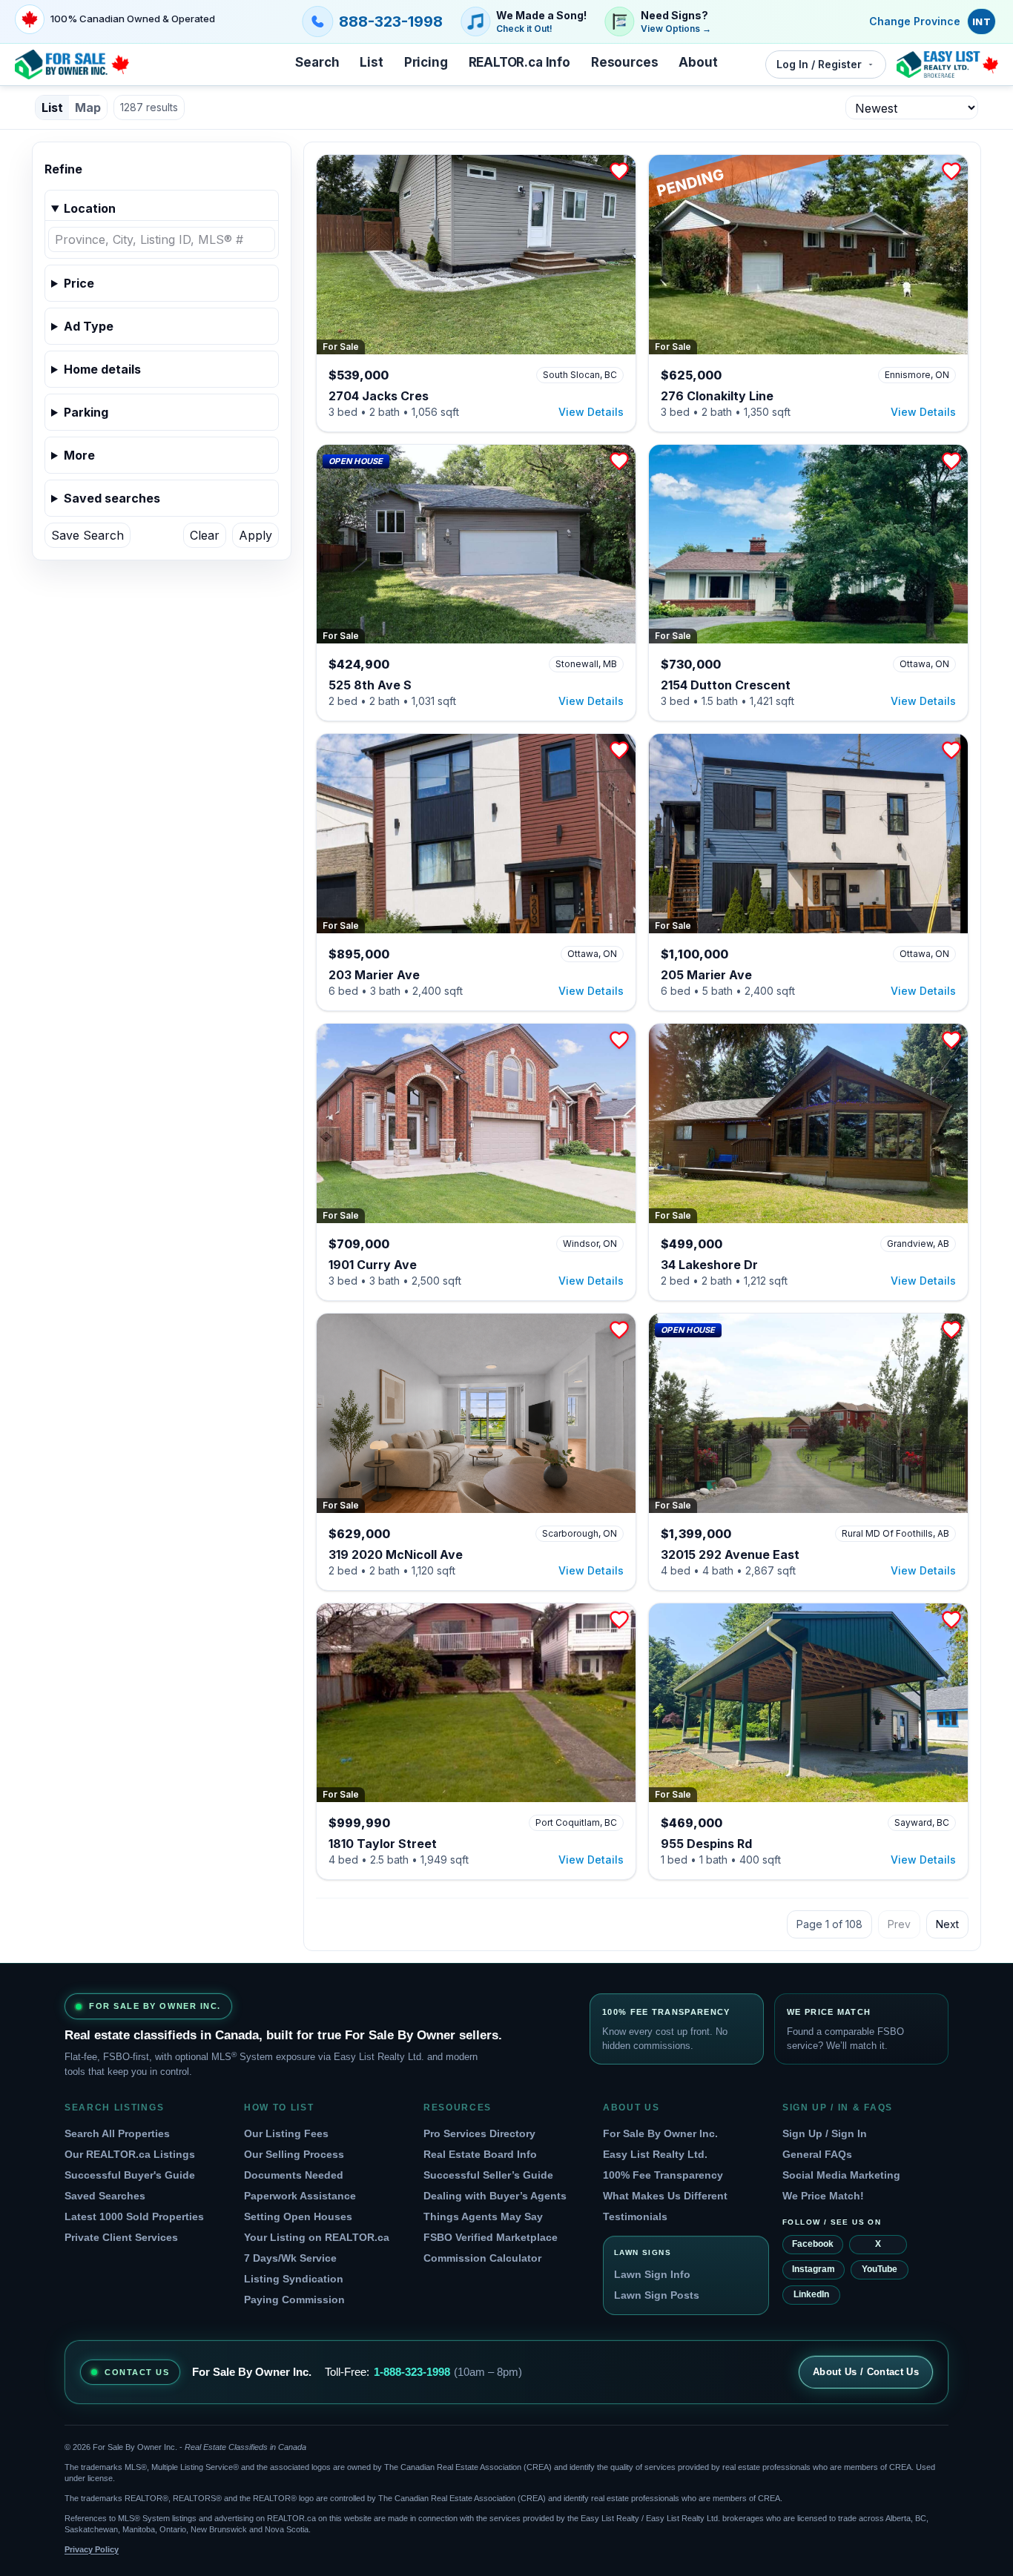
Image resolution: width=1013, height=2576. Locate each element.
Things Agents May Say (483, 2216)
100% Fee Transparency (663, 2175)
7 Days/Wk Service (290, 2258)
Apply (255, 535)
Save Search (88, 535)
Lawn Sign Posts (657, 2295)
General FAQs (817, 2154)
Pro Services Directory (479, 2133)
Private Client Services (121, 2237)
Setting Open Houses (298, 2216)
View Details (591, 412)
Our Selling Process (294, 2154)
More (79, 455)
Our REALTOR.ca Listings (130, 2154)
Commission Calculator (482, 2258)
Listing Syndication (294, 2279)
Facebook (813, 2244)
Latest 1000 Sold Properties (134, 2216)
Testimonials (635, 2216)
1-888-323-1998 (412, 2372)
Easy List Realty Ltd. (655, 2154)
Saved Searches (105, 2196)
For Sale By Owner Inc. (660, 2133)
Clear (205, 535)
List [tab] (52, 107)
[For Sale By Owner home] (72, 64)
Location (90, 208)
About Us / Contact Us (866, 2372)
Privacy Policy (92, 2549)
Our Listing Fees (286, 2133)
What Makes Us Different (665, 2196)
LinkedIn (811, 2294)
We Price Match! (823, 2196)
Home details (102, 369)
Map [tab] (88, 107)
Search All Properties (117, 2133)
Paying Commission (294, 2299)
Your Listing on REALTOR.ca (317, 2237)
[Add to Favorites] (619, 171)
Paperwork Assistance (300, 2196)
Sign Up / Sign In (825, 2133)
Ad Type (89, 326)
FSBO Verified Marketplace (491, 2237)
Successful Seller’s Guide (488, 2175)
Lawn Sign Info (652, 2274)
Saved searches (112, 498)
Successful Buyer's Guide (130, 2175)
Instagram (814, 2269)
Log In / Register (819, 64)
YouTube (880, 2269)
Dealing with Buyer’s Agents (495, 2196)
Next (947, 1924)
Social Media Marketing (841, 2175)
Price (79, 283)
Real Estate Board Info (480, 2154)
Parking (86, 412)
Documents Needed (294, 2175)
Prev (899, 1924)
